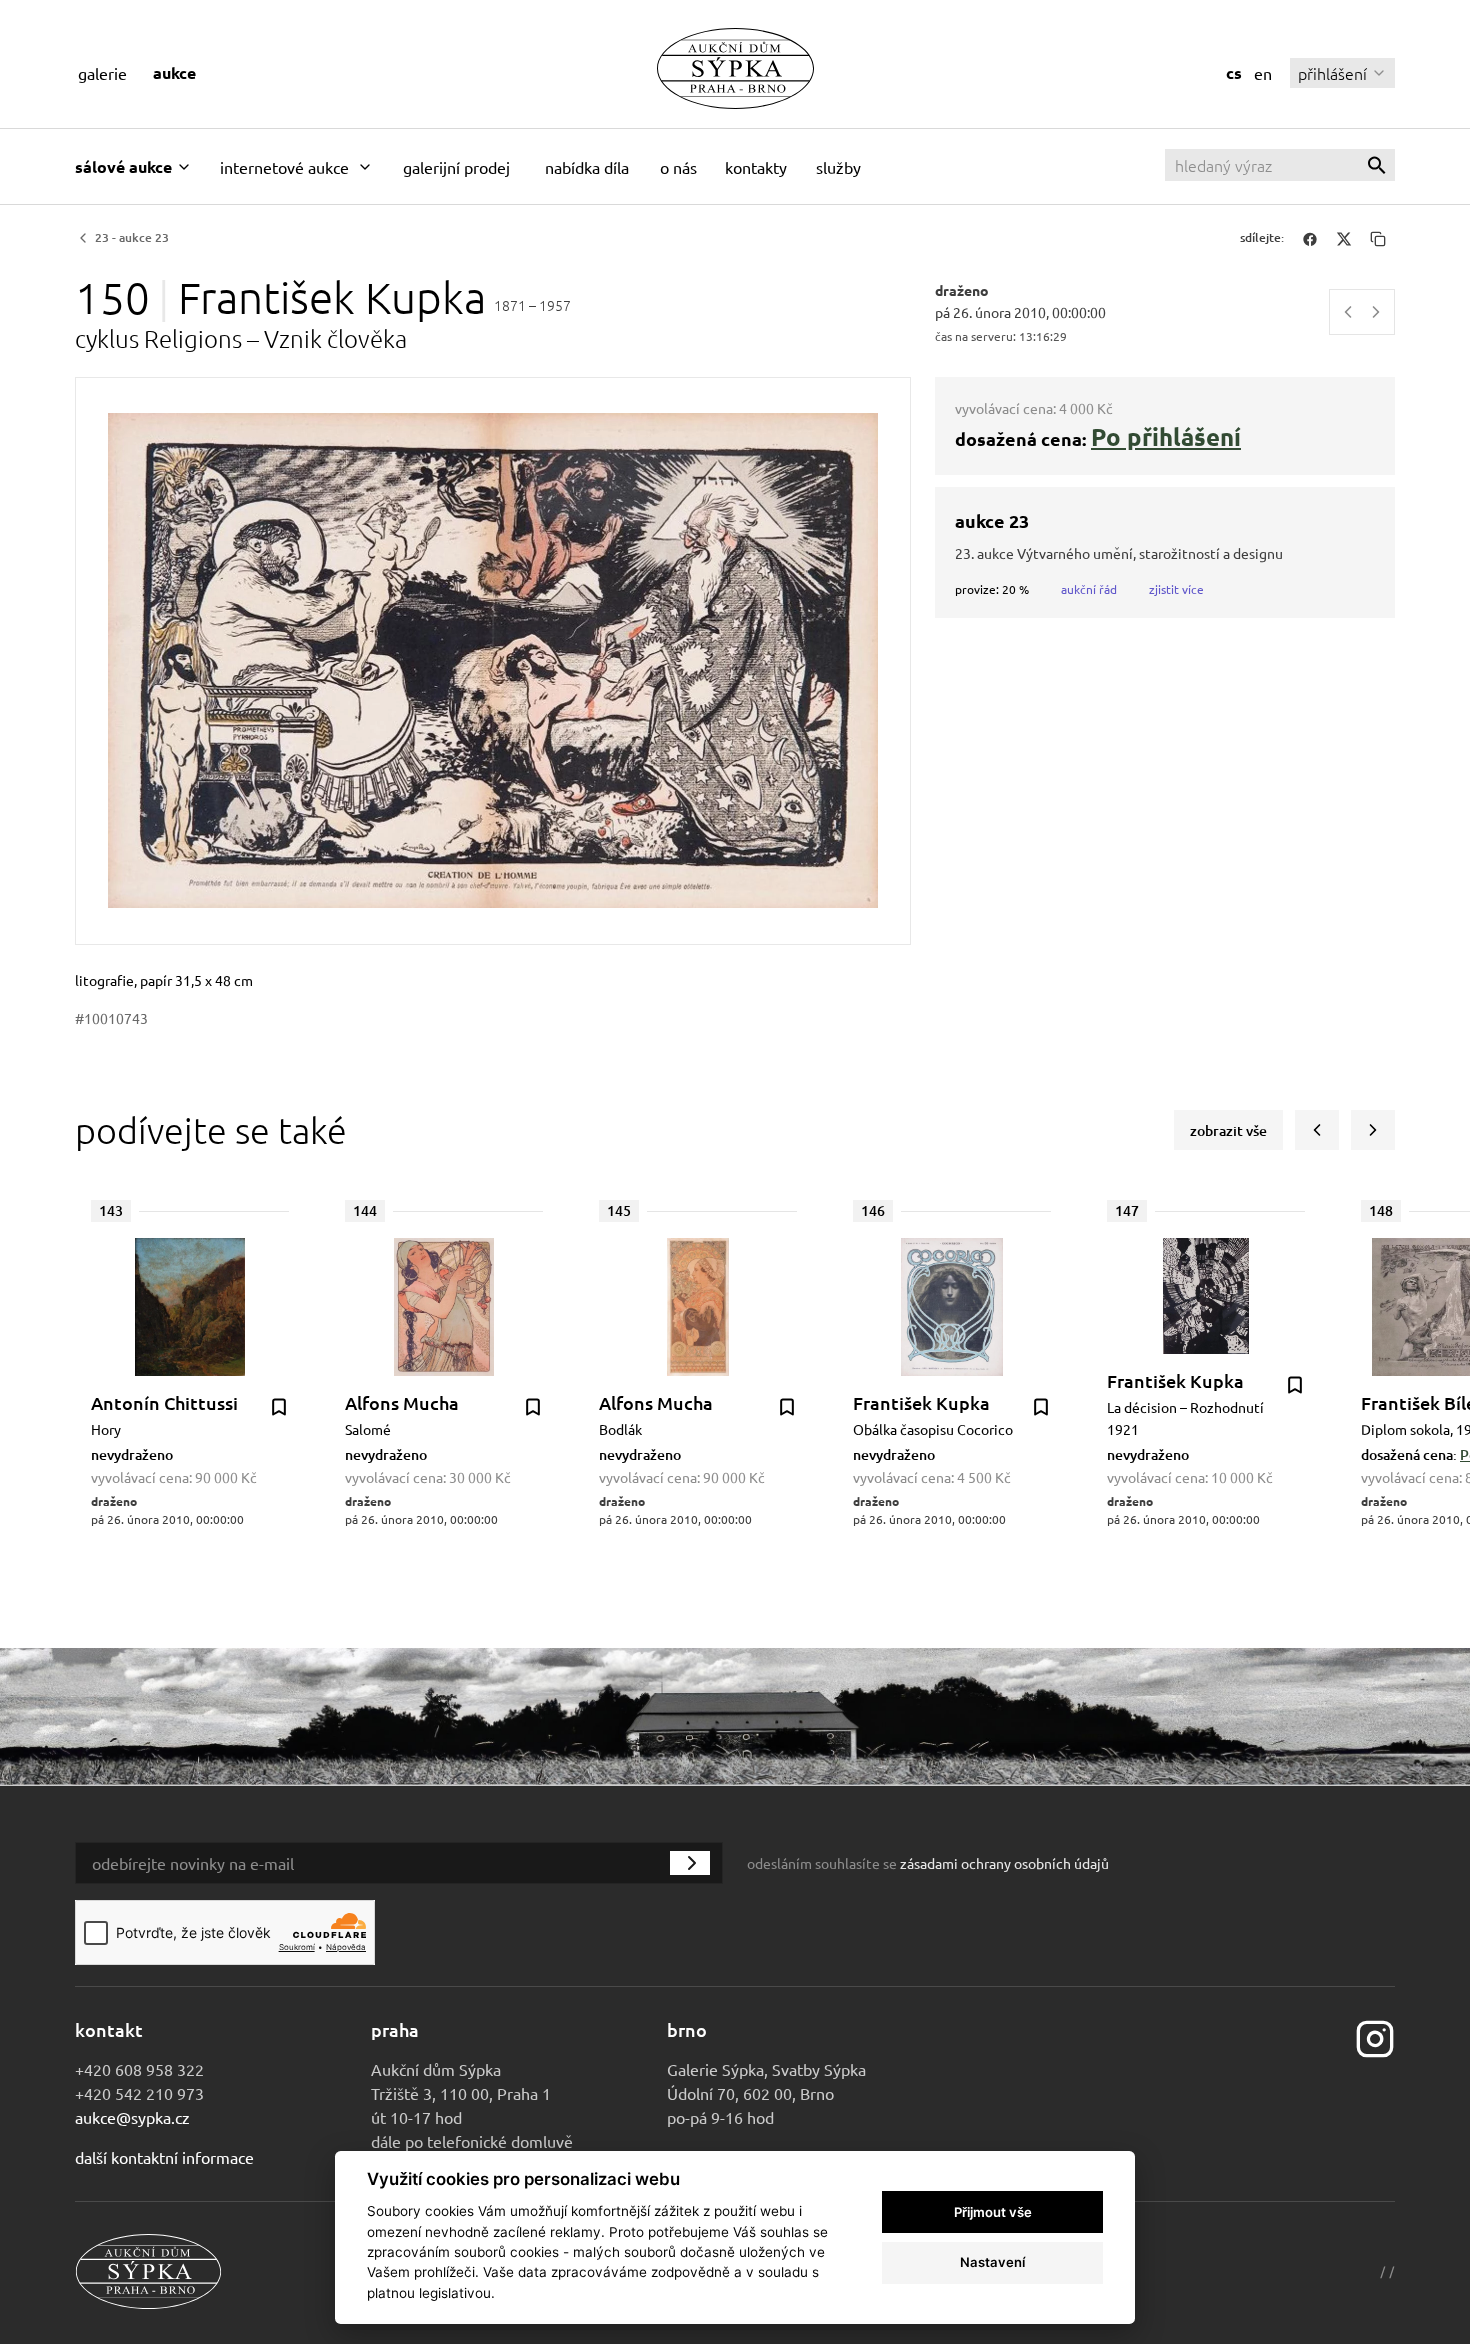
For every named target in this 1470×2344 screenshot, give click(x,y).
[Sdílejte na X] (1344, 238)
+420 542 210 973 (139, 2093)
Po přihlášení (1166, 436)
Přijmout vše (993, 2212)
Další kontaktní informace (164, 2157)
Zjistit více (1176, 589)
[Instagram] (1375, 2037)
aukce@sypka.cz (132, 2117)
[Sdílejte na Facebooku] (1310, 238)
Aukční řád (1089, 589)
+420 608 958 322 (139, 2069)
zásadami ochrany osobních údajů (1004, 1863)
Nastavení (992, 2262)
